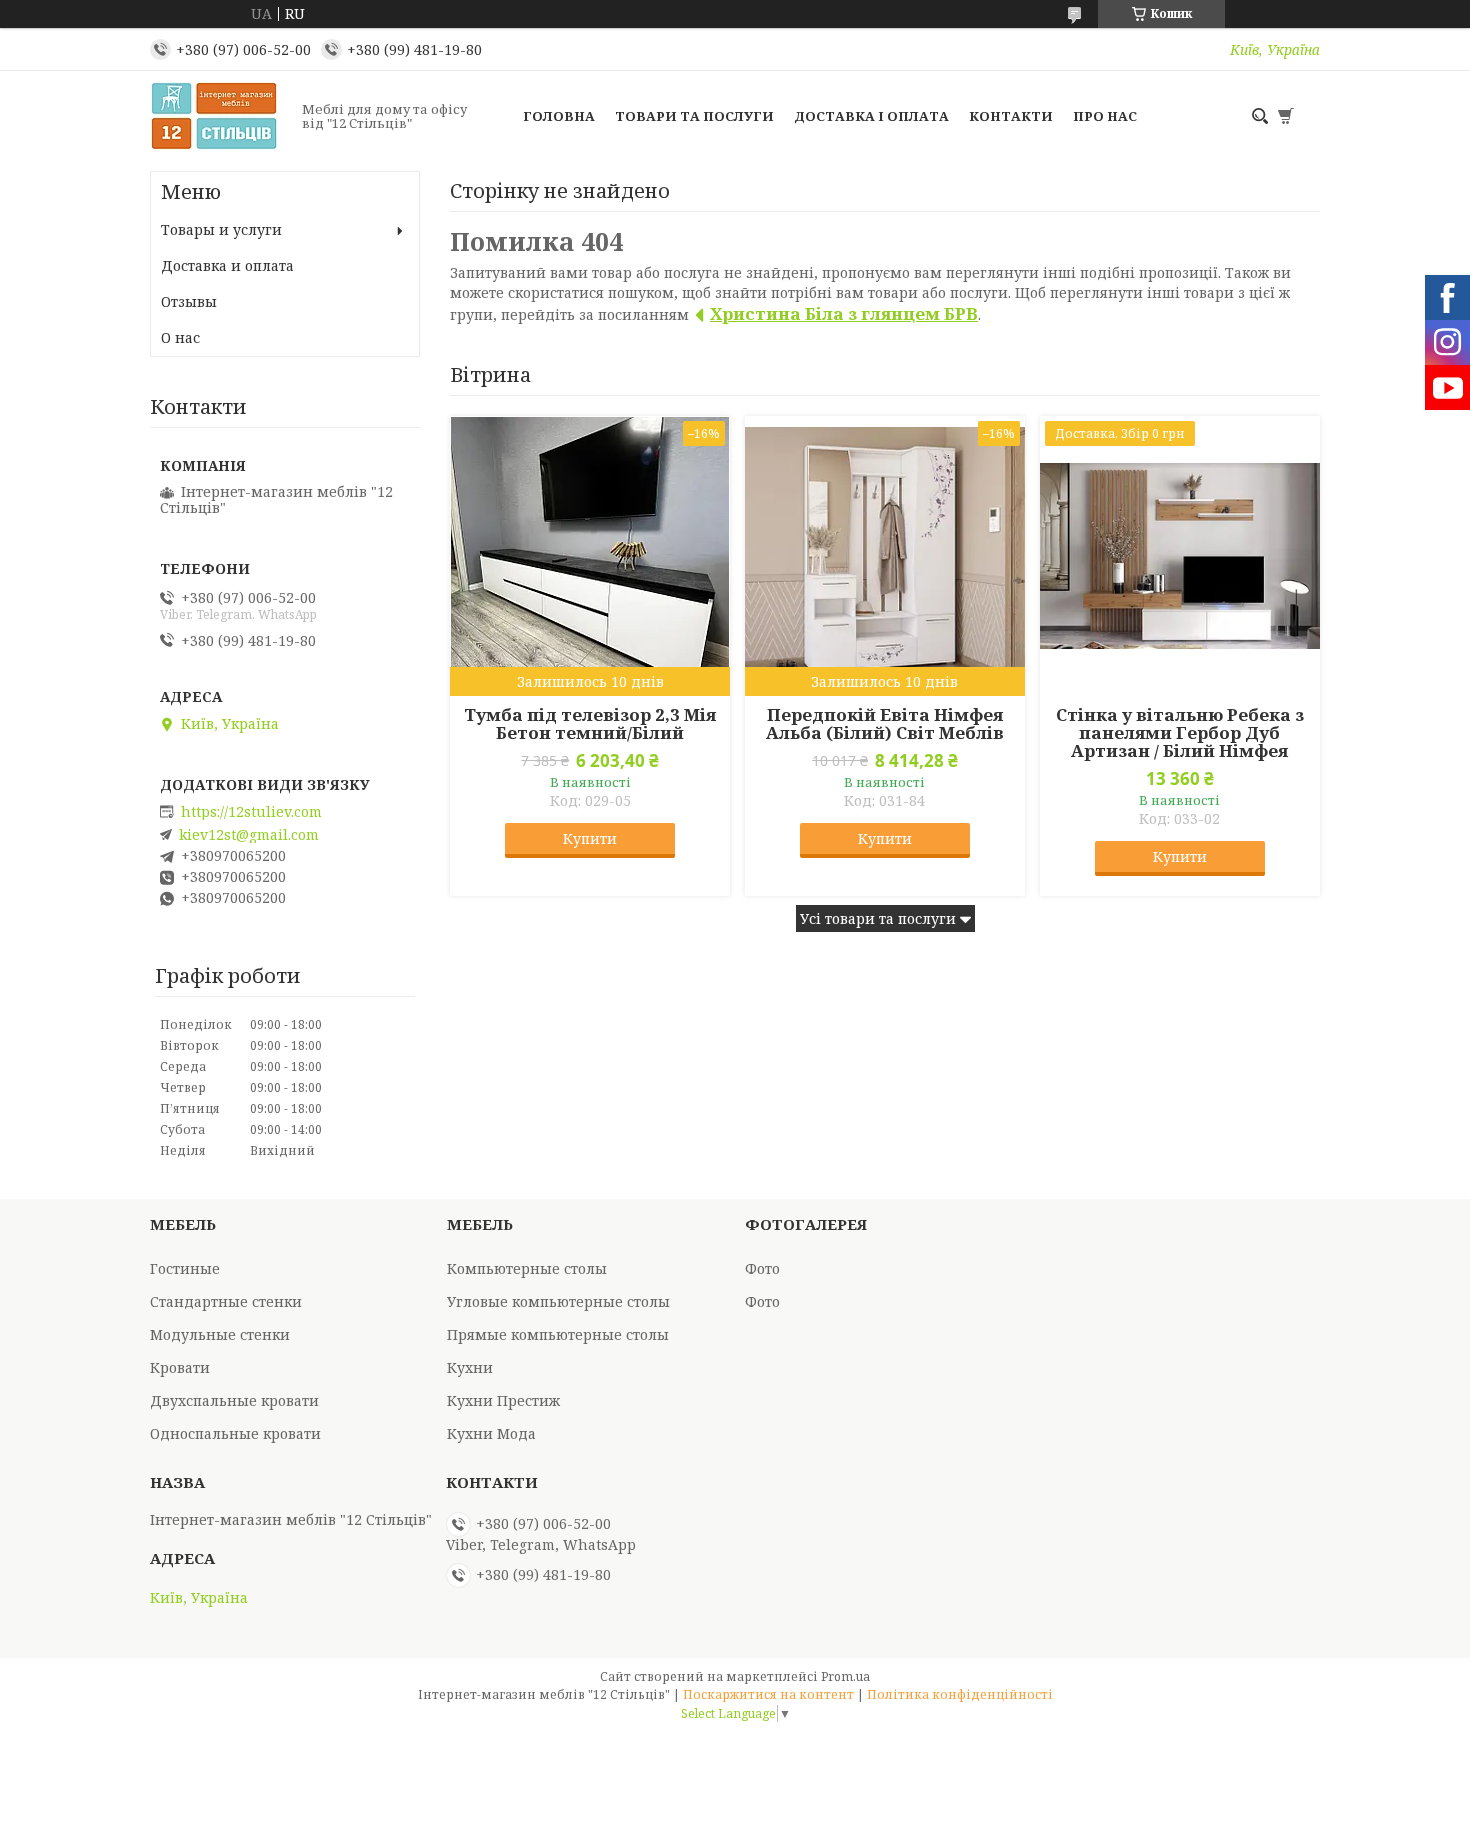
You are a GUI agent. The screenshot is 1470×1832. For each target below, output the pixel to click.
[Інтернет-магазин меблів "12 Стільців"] (220, 116)
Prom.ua (845, 1676)
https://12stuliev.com (251, 812)
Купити (590, 838)
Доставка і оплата (871, 116)
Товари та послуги (694, 116)
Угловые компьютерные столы (558, 1301)
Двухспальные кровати (234, 1400)
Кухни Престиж (503, 1400)
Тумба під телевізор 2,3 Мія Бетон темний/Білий (590, 724)
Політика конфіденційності (960, 1694)
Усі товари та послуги (878, 918)
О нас (180, 337)
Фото (762, 1268)
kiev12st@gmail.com (249, 835)
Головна (559, 116)
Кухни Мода (491, 1433)
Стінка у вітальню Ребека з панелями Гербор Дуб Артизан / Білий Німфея (1180, 733)
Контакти (1011, 116)
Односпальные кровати (235, 1433)
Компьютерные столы (527, 1268)
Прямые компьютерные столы (558, 1334)
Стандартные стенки (226, 1301)
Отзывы (189, 301)
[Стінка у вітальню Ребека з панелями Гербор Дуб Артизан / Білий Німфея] (1180, 556)
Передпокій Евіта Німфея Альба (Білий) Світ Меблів (885, 724)
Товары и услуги (221, 229)
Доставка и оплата (227, 265)
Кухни (470, 1367)
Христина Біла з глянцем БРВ (844, 313)
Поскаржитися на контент (768, 1694)
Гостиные (185, 1268)
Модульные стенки (220, 1334)
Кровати (180, 1367)
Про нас (1105, 116)
